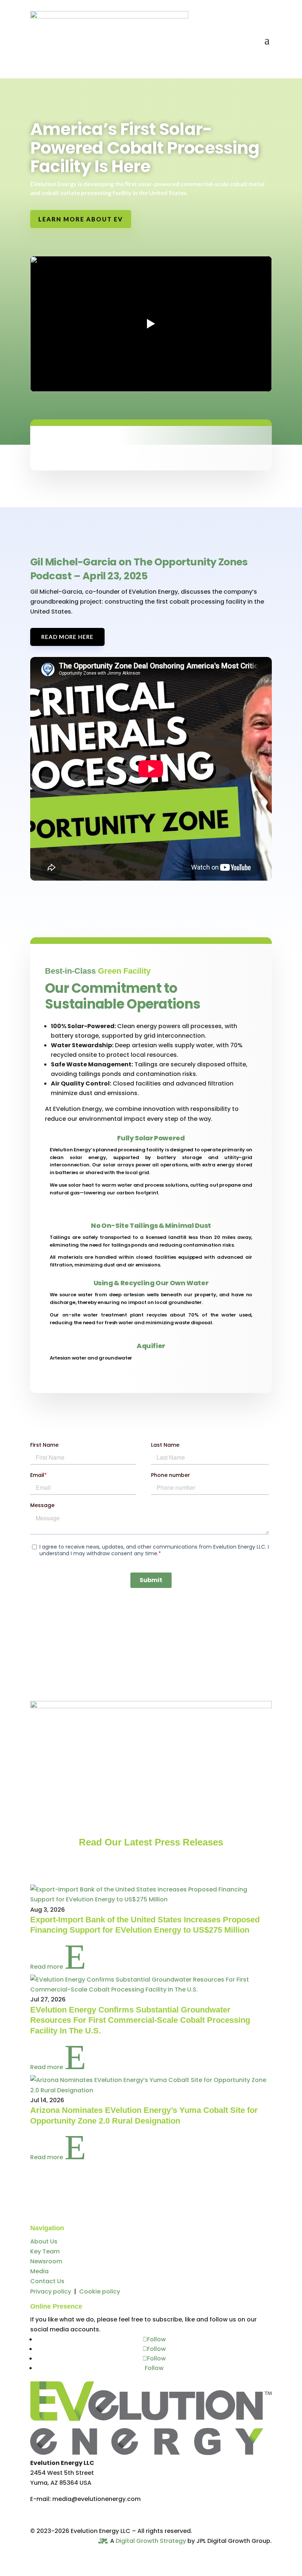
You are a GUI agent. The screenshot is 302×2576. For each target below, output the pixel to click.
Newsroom (46, 2261)
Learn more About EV (81, 219)
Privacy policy (51, 2291)
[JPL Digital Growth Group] (103, 2542)
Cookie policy (100, 2291)
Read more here (67, 637)
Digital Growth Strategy (151, 2541)
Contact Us (47, 2281)
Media (39, 2271)
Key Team (45, 2251)
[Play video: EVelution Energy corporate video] (151, 324)
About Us (44, 2241)
